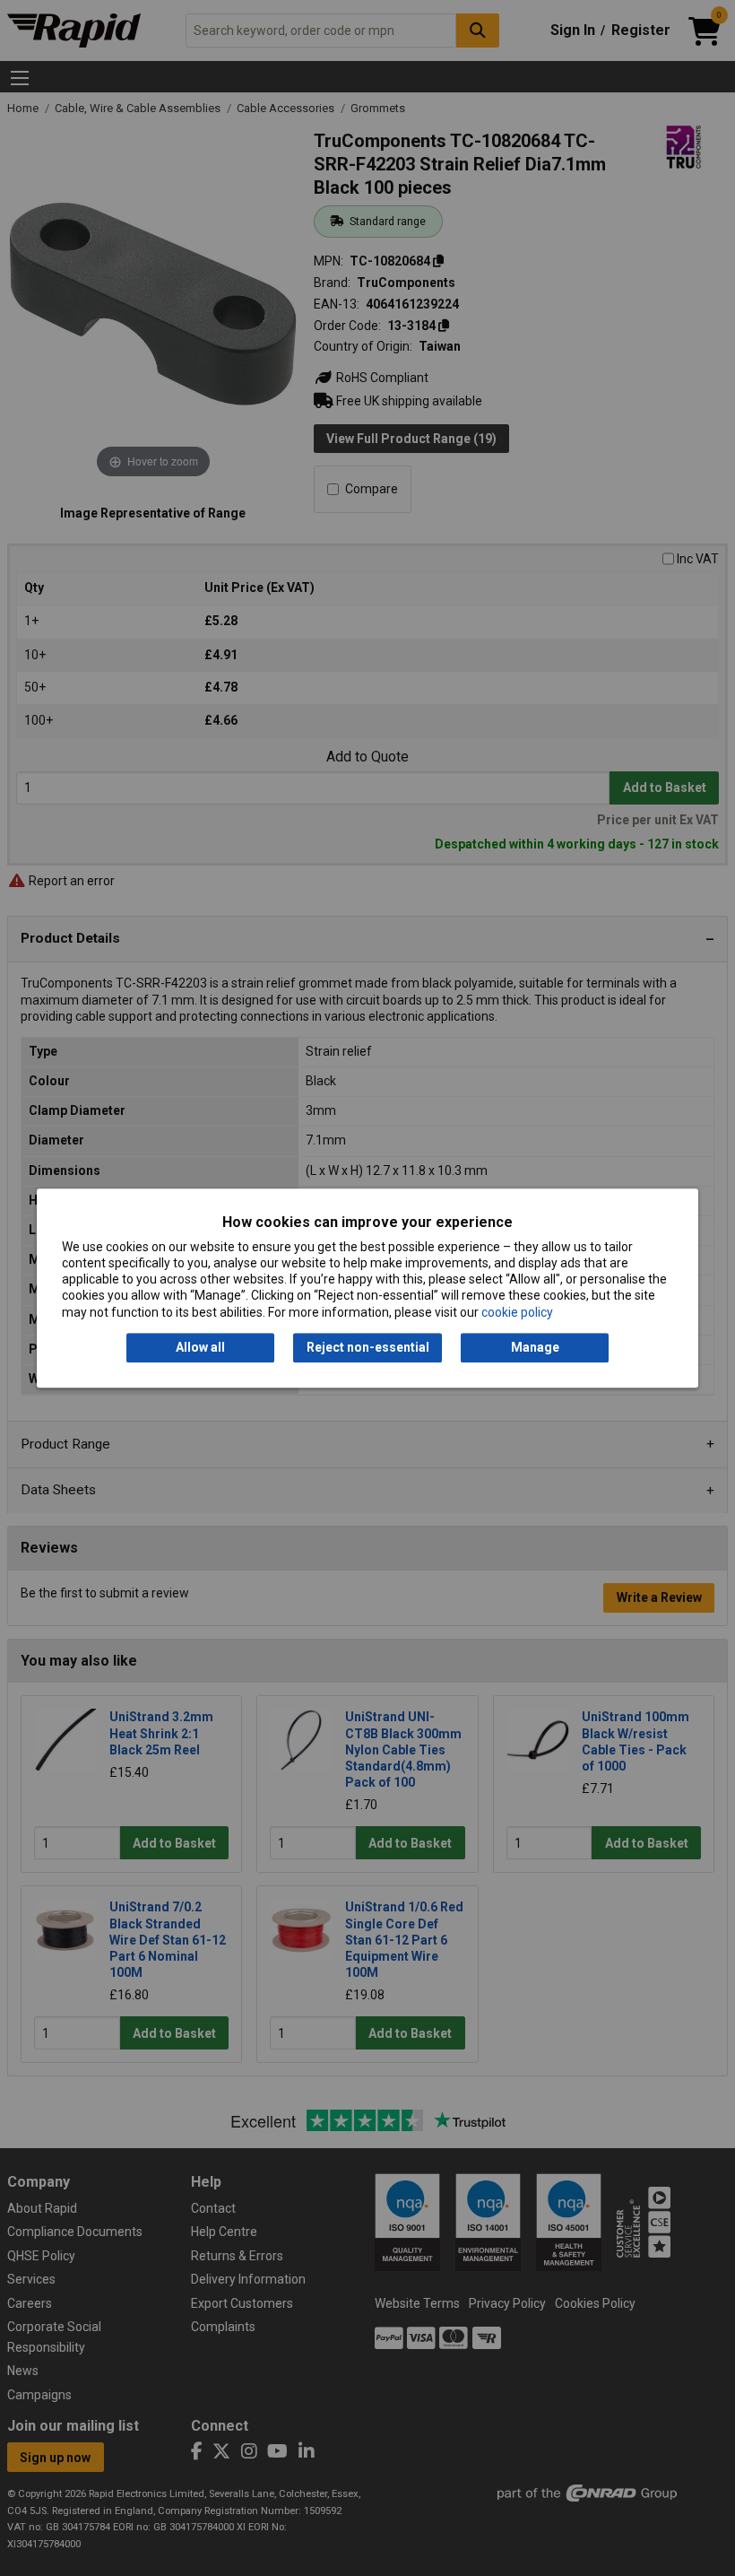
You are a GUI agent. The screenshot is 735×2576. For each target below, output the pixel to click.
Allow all (200, 1347)
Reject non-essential (368, 1347)
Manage (535, 1347)
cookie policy (517, 1312)
